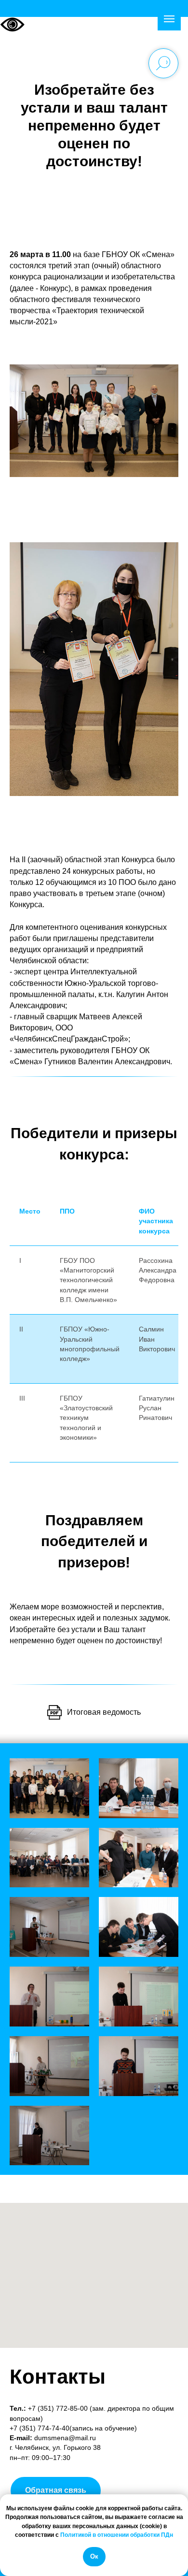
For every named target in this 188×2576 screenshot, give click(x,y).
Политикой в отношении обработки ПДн (117, 2535)
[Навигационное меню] (169, 19)
